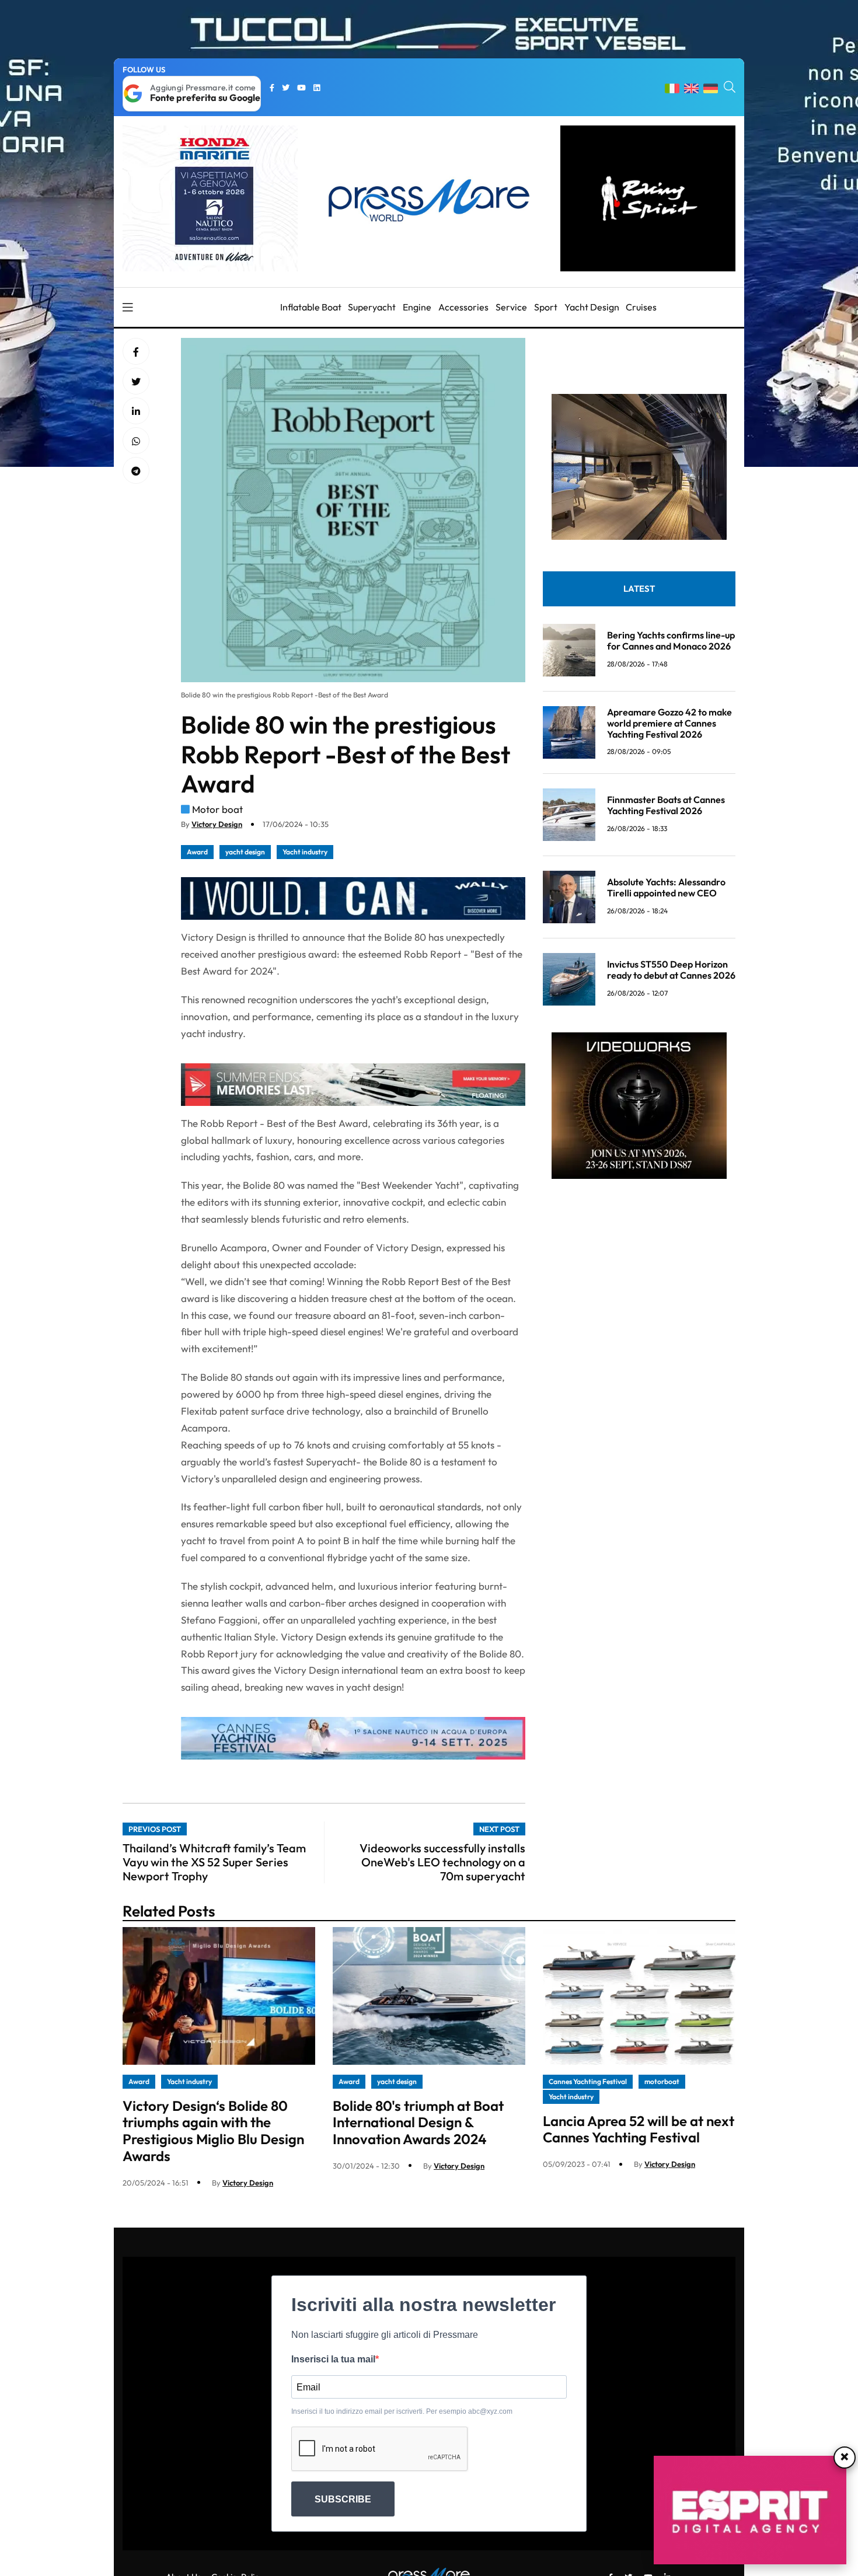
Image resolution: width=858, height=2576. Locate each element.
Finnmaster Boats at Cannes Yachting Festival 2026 (666, 805)
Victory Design (217, 824)
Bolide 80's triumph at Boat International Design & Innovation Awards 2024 (418, 2123)
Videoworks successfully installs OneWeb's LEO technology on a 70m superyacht (442, 1862)
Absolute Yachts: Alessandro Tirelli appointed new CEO (666, 887)
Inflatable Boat (311, 307)
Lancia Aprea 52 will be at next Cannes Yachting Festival (639, 2129)
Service (511, 307)
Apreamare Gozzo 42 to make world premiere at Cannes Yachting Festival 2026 (669, 723)
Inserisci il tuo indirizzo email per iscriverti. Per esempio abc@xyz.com (402, 2411)
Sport (546, 307)
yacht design (245, 852)
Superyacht (372, 307)
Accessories (463, 307)
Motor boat (217, 809)
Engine (417, 307)
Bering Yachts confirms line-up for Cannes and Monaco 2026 (671, 640)
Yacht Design (592, 307)
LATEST (639, 589)
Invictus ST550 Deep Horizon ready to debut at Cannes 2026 (671, 970)
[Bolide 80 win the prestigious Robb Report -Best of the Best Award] (136, 411)
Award (197, 852)
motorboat (662, 2081)
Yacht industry (305, 852)
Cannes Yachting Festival (588, 2081)
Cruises (641, 307)
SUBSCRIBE (343, 2499)
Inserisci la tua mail (333, 2359)
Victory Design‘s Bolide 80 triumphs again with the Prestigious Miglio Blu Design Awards (213, 2131)
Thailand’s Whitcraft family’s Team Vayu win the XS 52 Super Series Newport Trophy (214, 1862)
